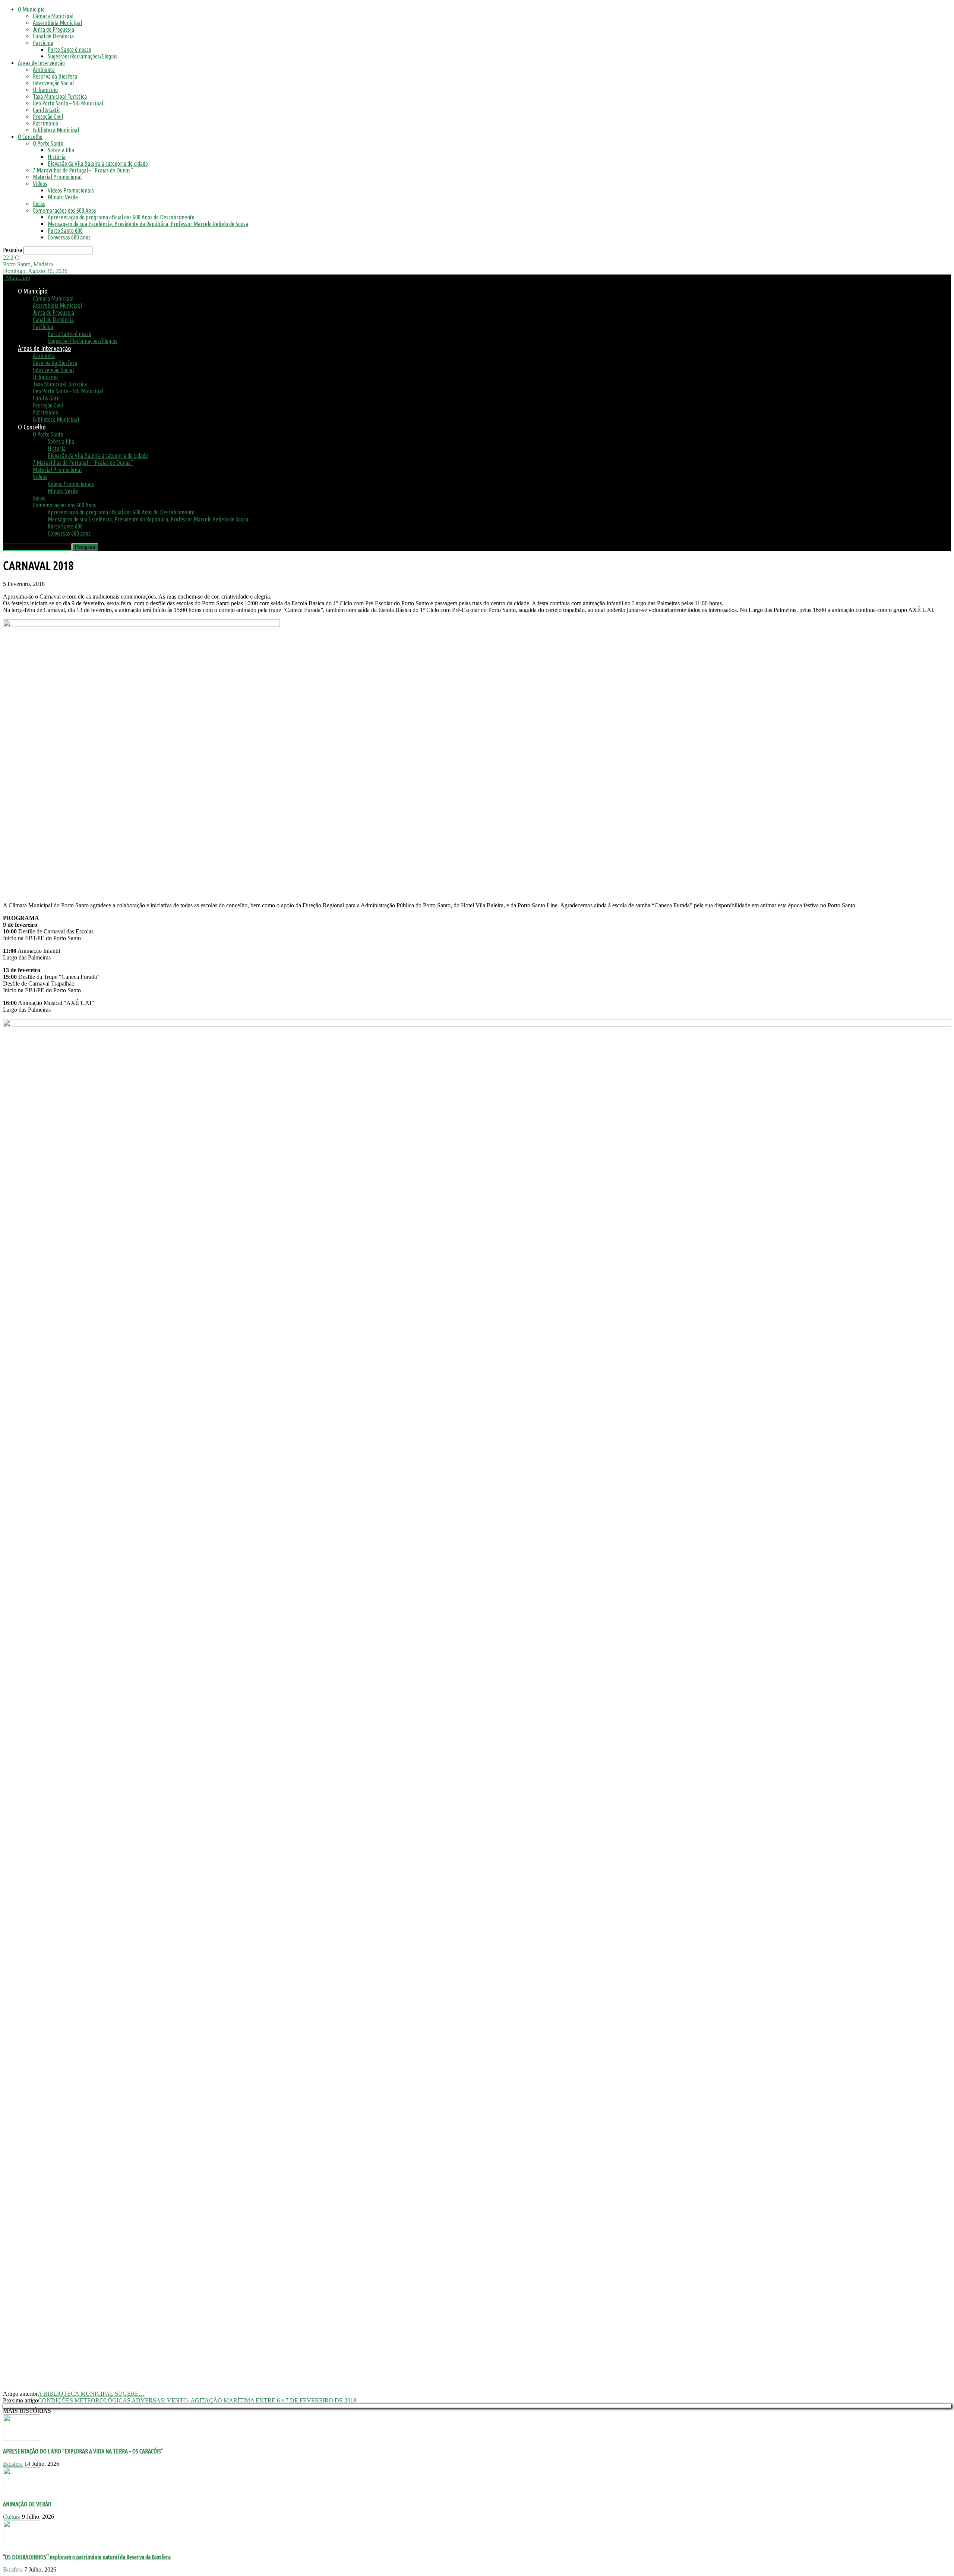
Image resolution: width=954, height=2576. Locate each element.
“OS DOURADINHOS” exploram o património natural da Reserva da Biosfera (87, 2557)
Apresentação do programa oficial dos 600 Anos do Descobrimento (121, 217)
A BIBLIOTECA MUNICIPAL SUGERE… (91, 2394)
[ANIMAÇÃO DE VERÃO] (22, 2491)
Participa (43, 43)
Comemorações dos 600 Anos (64, 210)
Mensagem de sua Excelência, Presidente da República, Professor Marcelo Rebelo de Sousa (148, 224)
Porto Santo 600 (65, 231)
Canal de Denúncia (53, 36)
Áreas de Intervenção (41, 63)
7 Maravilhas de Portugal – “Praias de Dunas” (83, 170)
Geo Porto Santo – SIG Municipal (68, 103)
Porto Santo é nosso (70, 50)
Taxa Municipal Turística (60, 96)
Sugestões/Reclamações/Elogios (83, 56)
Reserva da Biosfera (55, 76)
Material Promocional (57, 177)
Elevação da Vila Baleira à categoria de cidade (98, 164)
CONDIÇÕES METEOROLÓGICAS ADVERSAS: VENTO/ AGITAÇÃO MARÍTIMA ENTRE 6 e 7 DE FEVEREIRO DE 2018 (197, 2400)
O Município (31, 9)
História (57, 157)
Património (45, 123)
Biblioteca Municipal (56, 130)
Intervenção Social (53, 83)
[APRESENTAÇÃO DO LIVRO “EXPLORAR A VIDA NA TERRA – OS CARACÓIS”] (22, 2438)
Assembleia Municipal (57, 23)
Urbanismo (45, 90)
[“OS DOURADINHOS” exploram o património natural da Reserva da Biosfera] (22, 2544)
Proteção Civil (48, 117)
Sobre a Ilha (61, 150)
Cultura (12, 2517)
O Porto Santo (48, 143)
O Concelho (30, 137)
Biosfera (13, 2464)
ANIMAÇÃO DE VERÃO (27, 2504)
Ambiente (44, 70)
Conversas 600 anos (69, 237)
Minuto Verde (63, 197)
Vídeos (40, 184)
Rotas (39, 204)
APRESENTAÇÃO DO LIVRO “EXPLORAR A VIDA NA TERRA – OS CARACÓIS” (83, 2451)
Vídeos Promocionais (71, 190)
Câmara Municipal (53, 16)
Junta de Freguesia (53, 29)
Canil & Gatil (46, 110)
